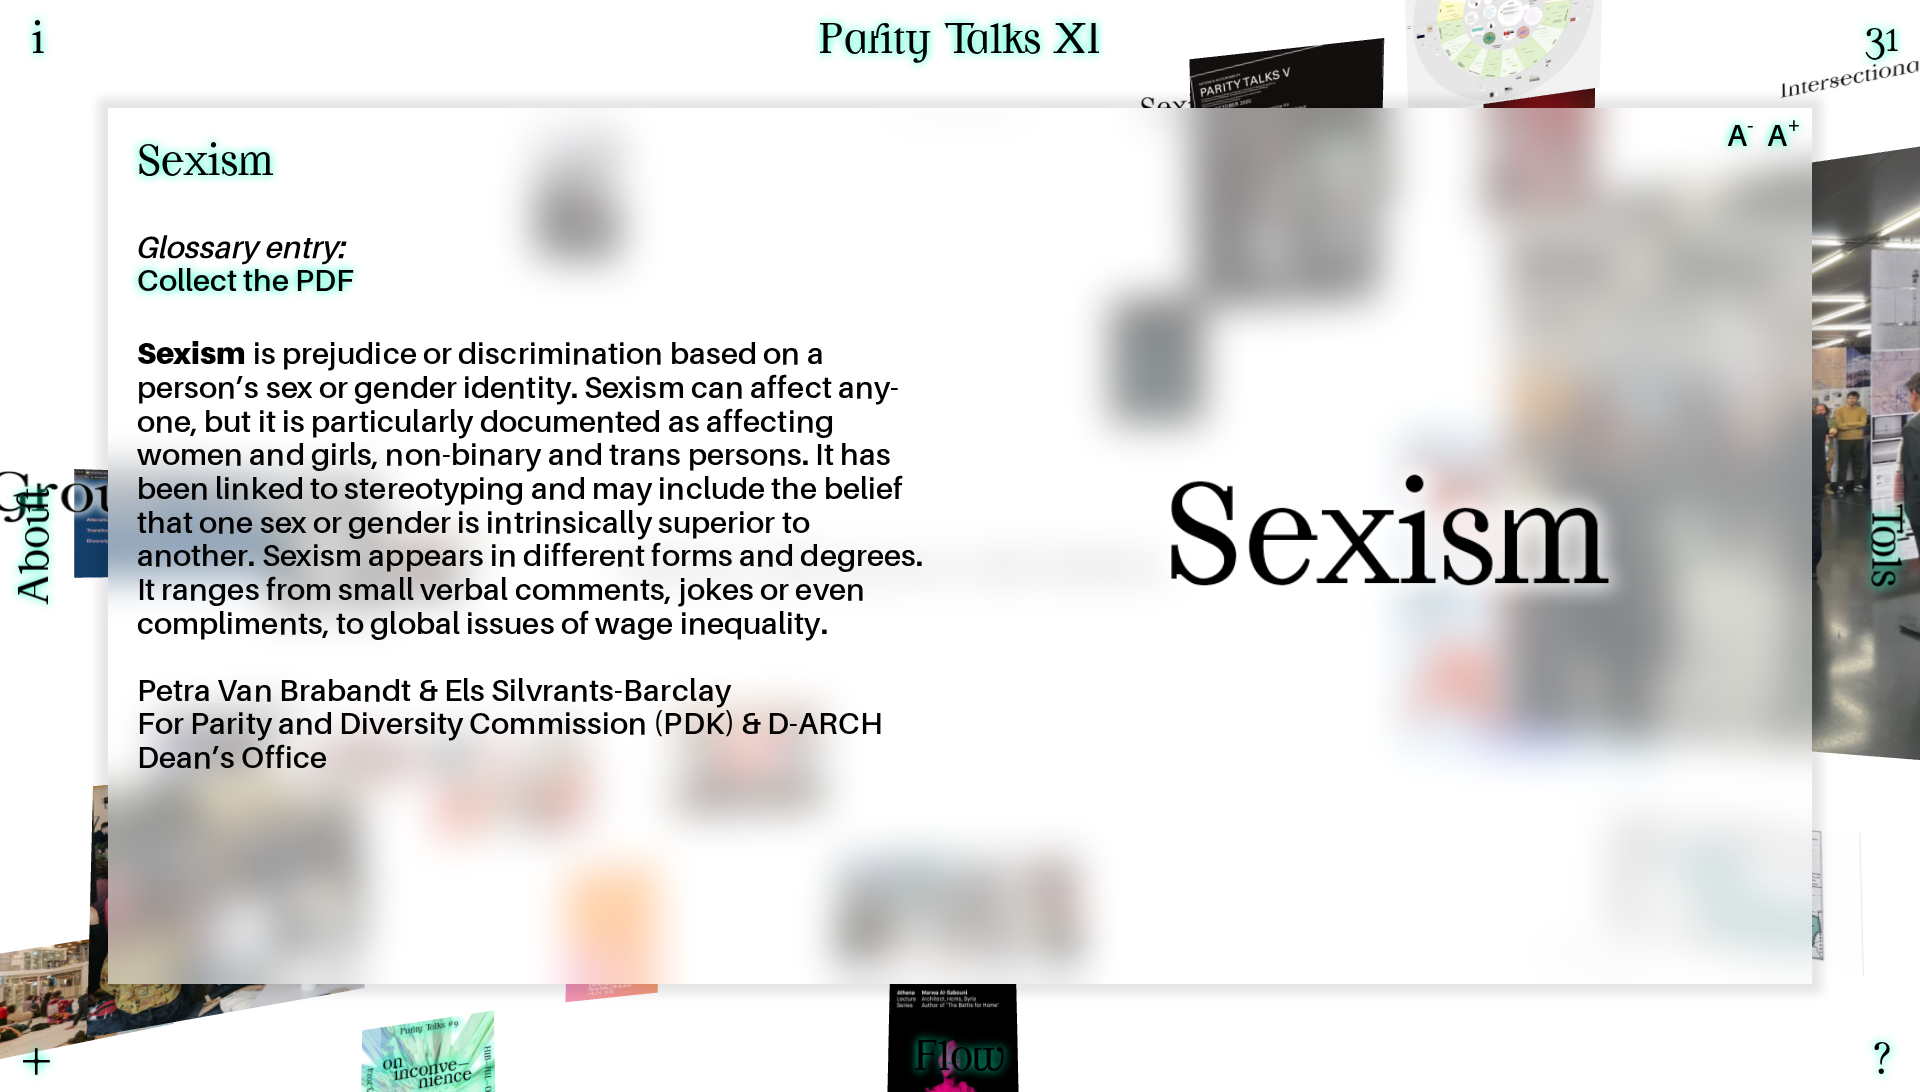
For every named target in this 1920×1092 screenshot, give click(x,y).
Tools (1882, 546)
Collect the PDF (245, 282)
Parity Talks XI (960, 42)
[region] (960, 546)
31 (1882, 40)
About (37, 546)
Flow (960, 1059)
